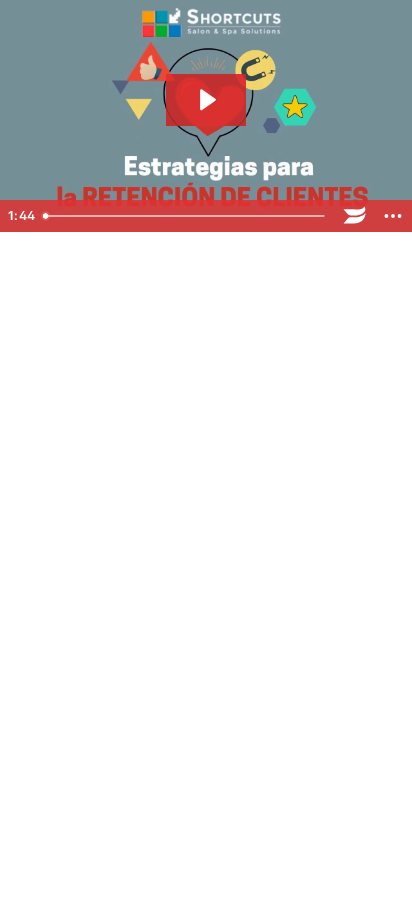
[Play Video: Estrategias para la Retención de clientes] (206, 100)
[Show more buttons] (393, 216)
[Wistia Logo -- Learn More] (355, 216)
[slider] (185, 216)
